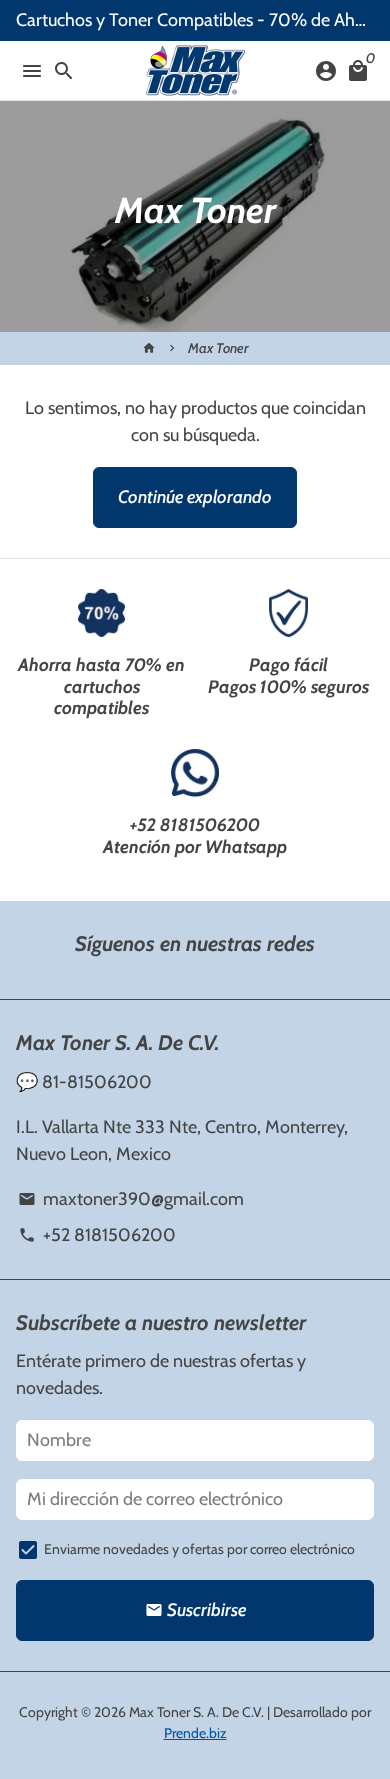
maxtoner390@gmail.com (130, 1199)
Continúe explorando (195, 497)
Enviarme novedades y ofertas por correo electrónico (199, 1549)
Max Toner (218, 348)
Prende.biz (195, 1733)
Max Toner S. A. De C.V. (196, 1712)
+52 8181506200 (195, 825)
